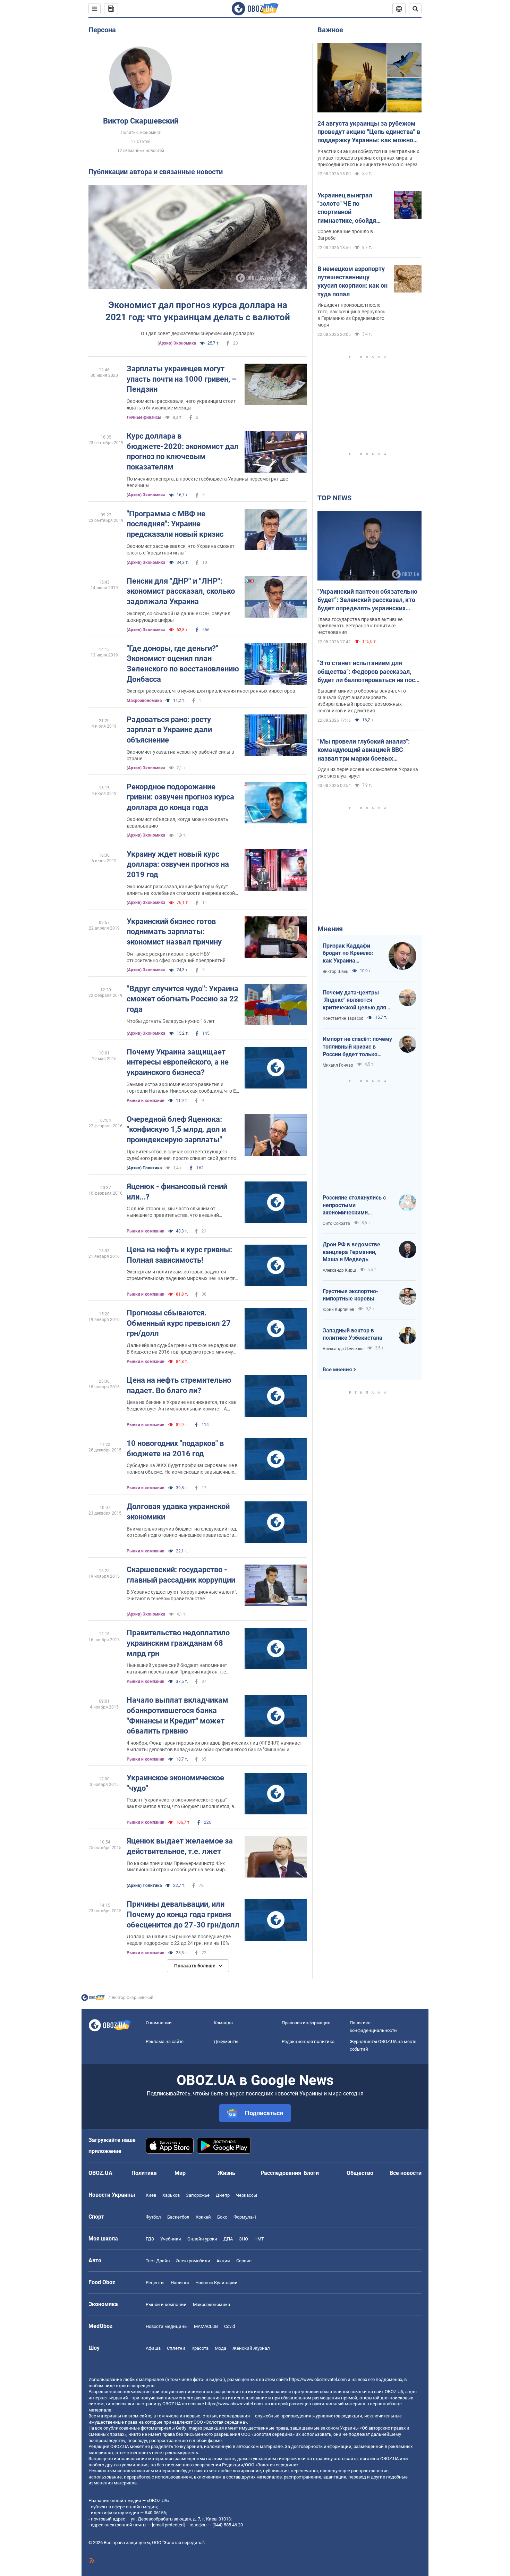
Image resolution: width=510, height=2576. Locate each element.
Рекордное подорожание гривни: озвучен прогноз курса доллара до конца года (180, 797)
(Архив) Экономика (177, 343)
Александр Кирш (339, 1270)
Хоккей (203, 2217)
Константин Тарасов (343, 1018)
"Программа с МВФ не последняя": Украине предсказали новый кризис (175, 524)
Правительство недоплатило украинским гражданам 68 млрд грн (178, 1643)
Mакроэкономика (144, 701)
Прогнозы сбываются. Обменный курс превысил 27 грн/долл (179, 1323)
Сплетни (176, 2348)
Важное (330, 30)
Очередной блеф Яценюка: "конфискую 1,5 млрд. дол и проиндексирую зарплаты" (176, 1129)
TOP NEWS (334, 498)
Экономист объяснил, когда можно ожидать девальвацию (177, 823)
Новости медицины (167, 2326)
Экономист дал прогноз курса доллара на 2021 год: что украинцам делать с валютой (198, 311)
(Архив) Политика (144, 1168)
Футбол (153, 2217)
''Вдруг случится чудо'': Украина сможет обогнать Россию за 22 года (182, 999)
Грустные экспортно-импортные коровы (350, 1295)
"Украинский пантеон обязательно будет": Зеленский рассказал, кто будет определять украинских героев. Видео (367, 600)
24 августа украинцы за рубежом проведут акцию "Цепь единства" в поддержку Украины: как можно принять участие (369, 132)
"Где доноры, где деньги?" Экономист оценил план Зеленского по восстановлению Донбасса (183, 664)
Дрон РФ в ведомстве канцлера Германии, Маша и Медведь (351, 1252)
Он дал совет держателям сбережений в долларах (198, 333)
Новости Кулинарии (216, 2283)
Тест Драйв (158, 2261)
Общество (360, 2173)
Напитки (180, 2283)
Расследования (281, 2173)
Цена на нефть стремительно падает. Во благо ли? (179, 1385)
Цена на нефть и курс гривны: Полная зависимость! (179, 1255)
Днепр (223, 2195)
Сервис (244, 2261)
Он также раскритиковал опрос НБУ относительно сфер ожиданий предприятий (176, 957)
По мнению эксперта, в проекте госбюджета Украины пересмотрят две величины (207, 482)
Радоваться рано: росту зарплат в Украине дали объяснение (169, 730)
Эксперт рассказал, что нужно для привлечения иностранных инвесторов (211, 691)
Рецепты (155, 2283)
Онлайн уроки (202, 2239)
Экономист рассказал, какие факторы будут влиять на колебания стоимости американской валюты (181, 890)
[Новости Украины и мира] (93, 1999)
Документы (226, 2041)
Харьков (171, 2195)
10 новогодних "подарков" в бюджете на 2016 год (175, 1448)
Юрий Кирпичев (338, 1310)
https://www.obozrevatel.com (318, 2379)
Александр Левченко (343, 1349)
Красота (200, 2348)
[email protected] (168, 2525)
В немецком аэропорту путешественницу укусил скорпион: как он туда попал (352, 281)
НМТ (259, 2239)
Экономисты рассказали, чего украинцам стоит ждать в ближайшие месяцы (181, 404)
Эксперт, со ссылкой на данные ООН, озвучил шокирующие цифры (178, 617)
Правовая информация (306, 2023)
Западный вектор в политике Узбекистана (352, 1334)
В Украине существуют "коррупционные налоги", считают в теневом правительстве (182, 1595)
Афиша (153, 2348)
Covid (229, 2326)
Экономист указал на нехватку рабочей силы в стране (180, 755)
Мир (180, 2173)
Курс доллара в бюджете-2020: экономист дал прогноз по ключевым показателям (183, 451)
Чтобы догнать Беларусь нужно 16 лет (171, 1021)
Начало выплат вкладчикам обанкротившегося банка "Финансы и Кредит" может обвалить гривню (177, 1715)
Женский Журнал (251, 2348)
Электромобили (193, 2261)
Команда (223, 2023)
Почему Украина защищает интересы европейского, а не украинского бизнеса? (178, 1062)
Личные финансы (144, 417)
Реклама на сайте (165, 2041)
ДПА (228, 2239)
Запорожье (198, 2195)
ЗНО (244, 2239)
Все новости (406, 2173)
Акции (223, 2261)
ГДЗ (150, 2239)
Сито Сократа (336, 1223)
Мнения (330, 929)
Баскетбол (178, 2217)
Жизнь (226, 2173)
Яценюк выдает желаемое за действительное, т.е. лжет (180, 1846)
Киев (151, 2195)
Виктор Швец (335, 972)
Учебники (171, 2239)
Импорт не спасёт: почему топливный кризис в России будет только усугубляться (357, 1047)
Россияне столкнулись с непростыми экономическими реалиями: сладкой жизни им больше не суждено (357, 1205)
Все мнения (337, 1370)
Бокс (222, 2217)
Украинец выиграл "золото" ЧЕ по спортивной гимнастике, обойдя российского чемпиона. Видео (352, 208)
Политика (144, 2173)
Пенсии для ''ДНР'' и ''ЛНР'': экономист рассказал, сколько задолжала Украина (181, 591)
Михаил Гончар (338, 1065)
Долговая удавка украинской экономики (178, 1512)
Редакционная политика (308, 2041)
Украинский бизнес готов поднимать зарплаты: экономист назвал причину (174, 932)
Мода (220, 2348)
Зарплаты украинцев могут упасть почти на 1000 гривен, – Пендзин (182, 379)
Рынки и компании (146, 1101)
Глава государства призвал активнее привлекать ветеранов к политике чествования (360, 626)
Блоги (311, 2173)
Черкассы (246, 2195)
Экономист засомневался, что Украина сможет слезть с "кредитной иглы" (181, 549)
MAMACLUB (206, 2326)
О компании (159, 2023)
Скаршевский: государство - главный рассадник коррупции (181, 1575)
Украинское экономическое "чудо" (175, 1783)
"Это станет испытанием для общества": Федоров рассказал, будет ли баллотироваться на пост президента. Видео (368, 672)
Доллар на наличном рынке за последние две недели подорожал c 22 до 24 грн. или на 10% (179, 1940)
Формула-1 (245, 2217)
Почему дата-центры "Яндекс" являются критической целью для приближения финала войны (354, 1000)
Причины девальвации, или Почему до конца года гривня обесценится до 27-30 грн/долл (183, 1914)
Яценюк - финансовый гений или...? (177, 1192)
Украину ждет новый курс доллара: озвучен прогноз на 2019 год (178, 864)
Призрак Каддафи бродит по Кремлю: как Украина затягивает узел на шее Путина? (348, 954)
